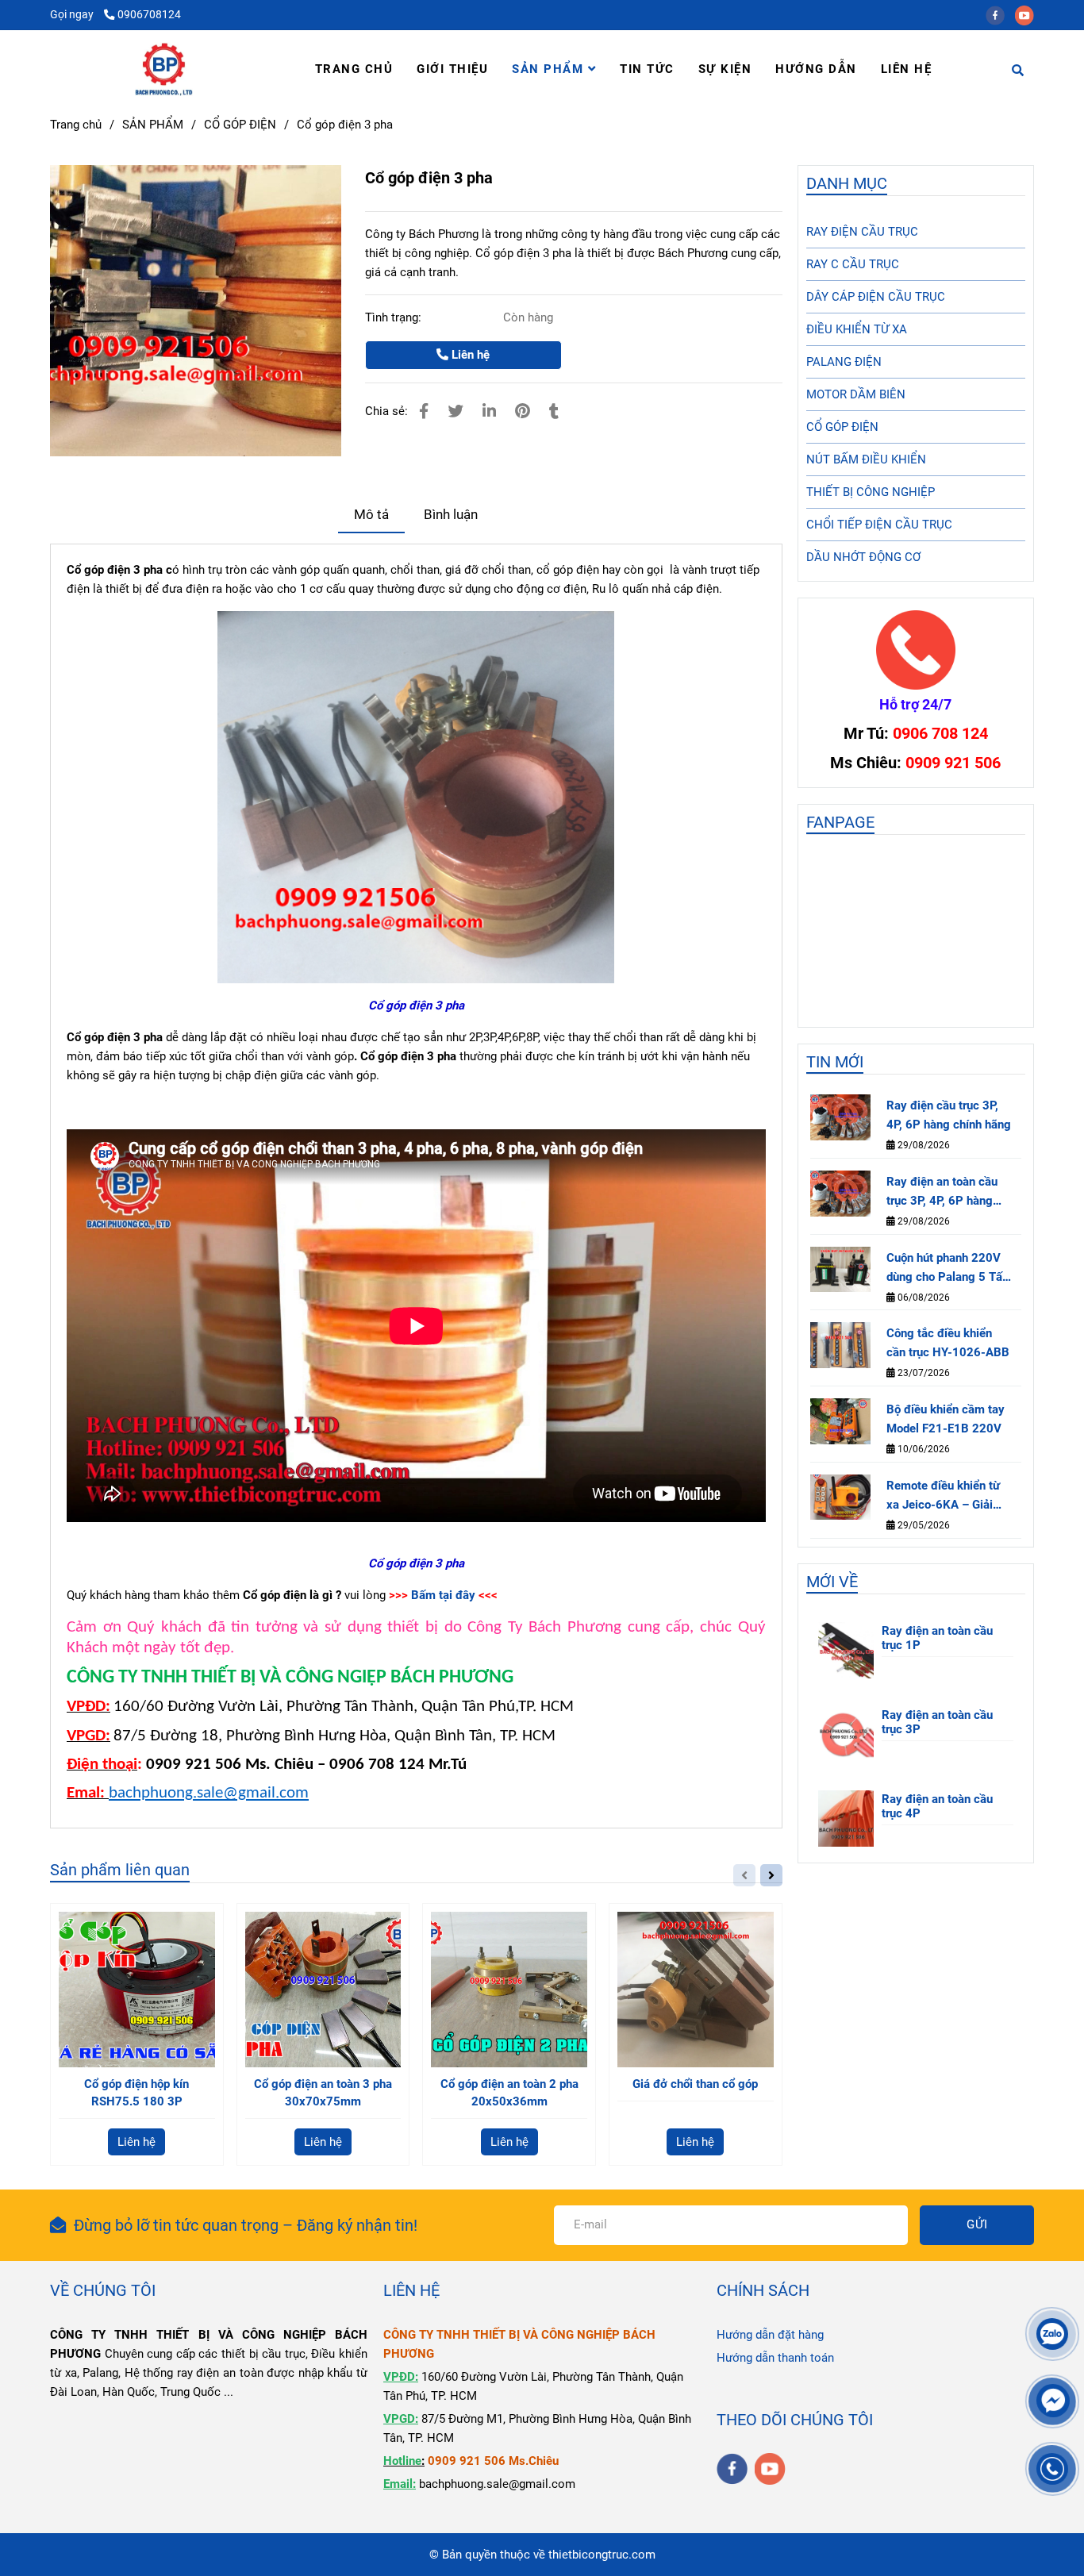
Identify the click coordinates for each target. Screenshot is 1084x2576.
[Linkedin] (489, 411)
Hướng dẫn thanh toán (775, 2358)
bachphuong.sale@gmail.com (209, 1793)
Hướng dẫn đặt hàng (770, 2335)
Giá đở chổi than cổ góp (695, 2084)
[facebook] (1000, 14)
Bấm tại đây (443, 1595)
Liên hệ (469, 355)
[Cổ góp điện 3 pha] (164, 69)
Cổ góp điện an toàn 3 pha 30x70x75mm (323, 2093)
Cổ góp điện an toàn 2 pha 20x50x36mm (509, 2093)
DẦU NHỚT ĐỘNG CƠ (863, 557)
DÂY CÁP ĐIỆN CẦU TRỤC (876, 297)
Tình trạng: (395, 317)
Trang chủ (76, 125)
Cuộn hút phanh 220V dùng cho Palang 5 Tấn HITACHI (948, 1269)
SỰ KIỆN (725, 69)
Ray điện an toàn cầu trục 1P (937, 1638)
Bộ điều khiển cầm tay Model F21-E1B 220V (946, 1419)
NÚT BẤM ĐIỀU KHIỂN (866, 459)
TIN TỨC (647, 69)
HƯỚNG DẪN (816, 69)
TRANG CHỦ (354, 69)
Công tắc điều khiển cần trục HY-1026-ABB (948, 1343)
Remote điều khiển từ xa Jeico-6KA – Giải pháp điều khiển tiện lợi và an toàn (948, 1496)
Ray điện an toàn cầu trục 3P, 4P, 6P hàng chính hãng (942, 1192)
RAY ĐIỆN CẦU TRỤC (862, 232)
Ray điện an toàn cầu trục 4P (937, 1806)
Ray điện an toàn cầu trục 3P (937, 1722)
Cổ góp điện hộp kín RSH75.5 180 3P (136, 2093)
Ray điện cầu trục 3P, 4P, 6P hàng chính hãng (949, 1115)
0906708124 (149, 14)
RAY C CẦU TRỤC (853, 264)
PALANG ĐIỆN (844, 362)
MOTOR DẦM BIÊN (856, 394)
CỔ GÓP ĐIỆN (240, 125)
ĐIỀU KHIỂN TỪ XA (857, 329)
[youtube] (1028, 14)
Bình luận (451, 515)
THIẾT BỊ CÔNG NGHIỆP (871, 492)
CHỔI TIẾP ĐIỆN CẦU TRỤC (879, 525)
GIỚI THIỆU (452, 69)
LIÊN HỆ (907, 69)
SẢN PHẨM (550, 69)
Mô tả (371, 515)
